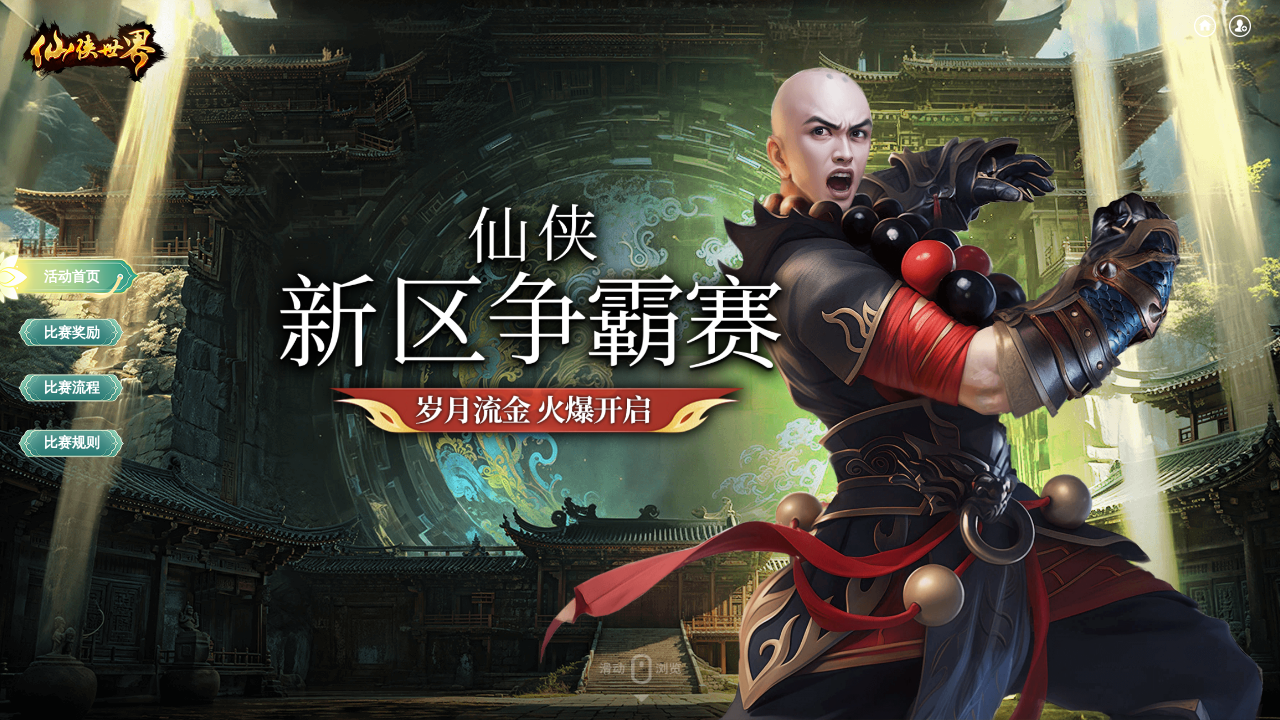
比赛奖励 (72, 331)
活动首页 (72, 275)
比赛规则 (72, 442)
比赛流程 (72, 386)
